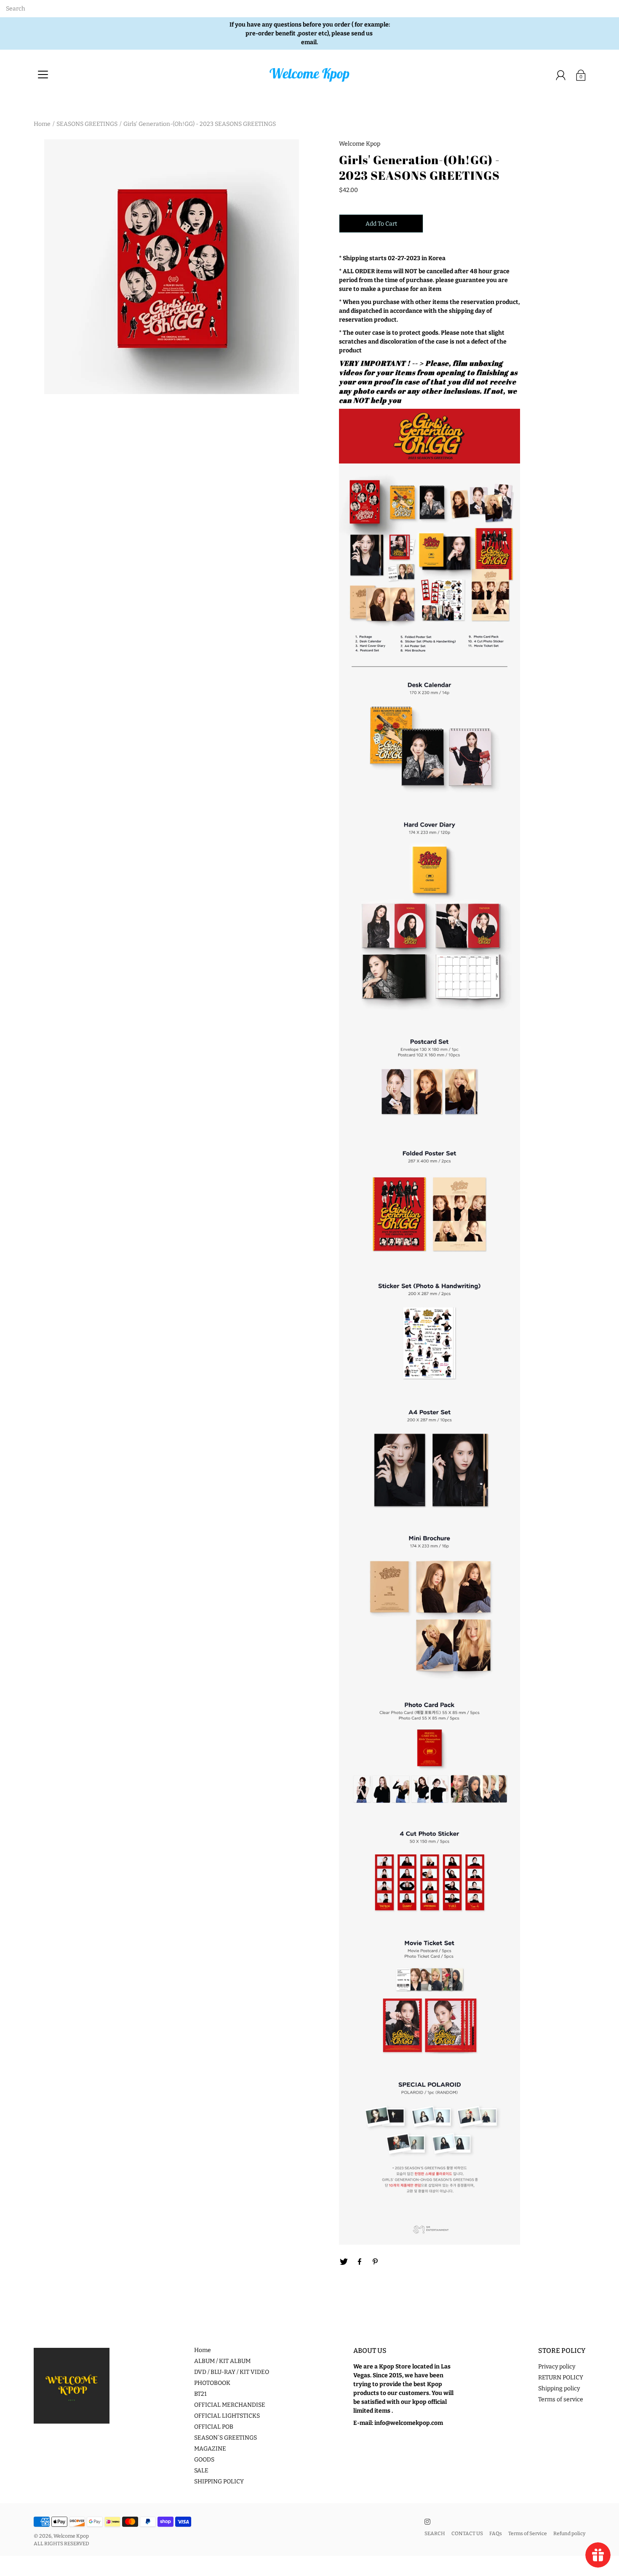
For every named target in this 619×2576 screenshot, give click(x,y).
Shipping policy (559, 2388)
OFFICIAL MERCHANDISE (230, 2405)
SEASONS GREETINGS (87, 124)
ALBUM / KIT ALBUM (222, 2361)
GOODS (204, 2460)
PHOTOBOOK (212, 2383)
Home (42, 124)
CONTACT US (467, 2533)
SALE (201, 2471)
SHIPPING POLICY (219, 2481)
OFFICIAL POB (214, 2427)
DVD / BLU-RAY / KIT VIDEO (232, 2372)
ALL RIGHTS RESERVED (61, 2544)
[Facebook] (360, 2262)
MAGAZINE (210, 2449)
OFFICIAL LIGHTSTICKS (227, 2416)
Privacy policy (557, 2367)
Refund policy (569, 2533)
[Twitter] (344, 2262)
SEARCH (435, 2533)
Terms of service (561, 2399)
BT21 (200, 2394)
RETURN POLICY (561, 2378)
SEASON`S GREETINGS (225, 2438)
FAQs (496, 2533)
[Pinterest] (376, 2262)
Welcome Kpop (71, 2536)
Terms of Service (528, 2533)
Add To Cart (381, 224)
